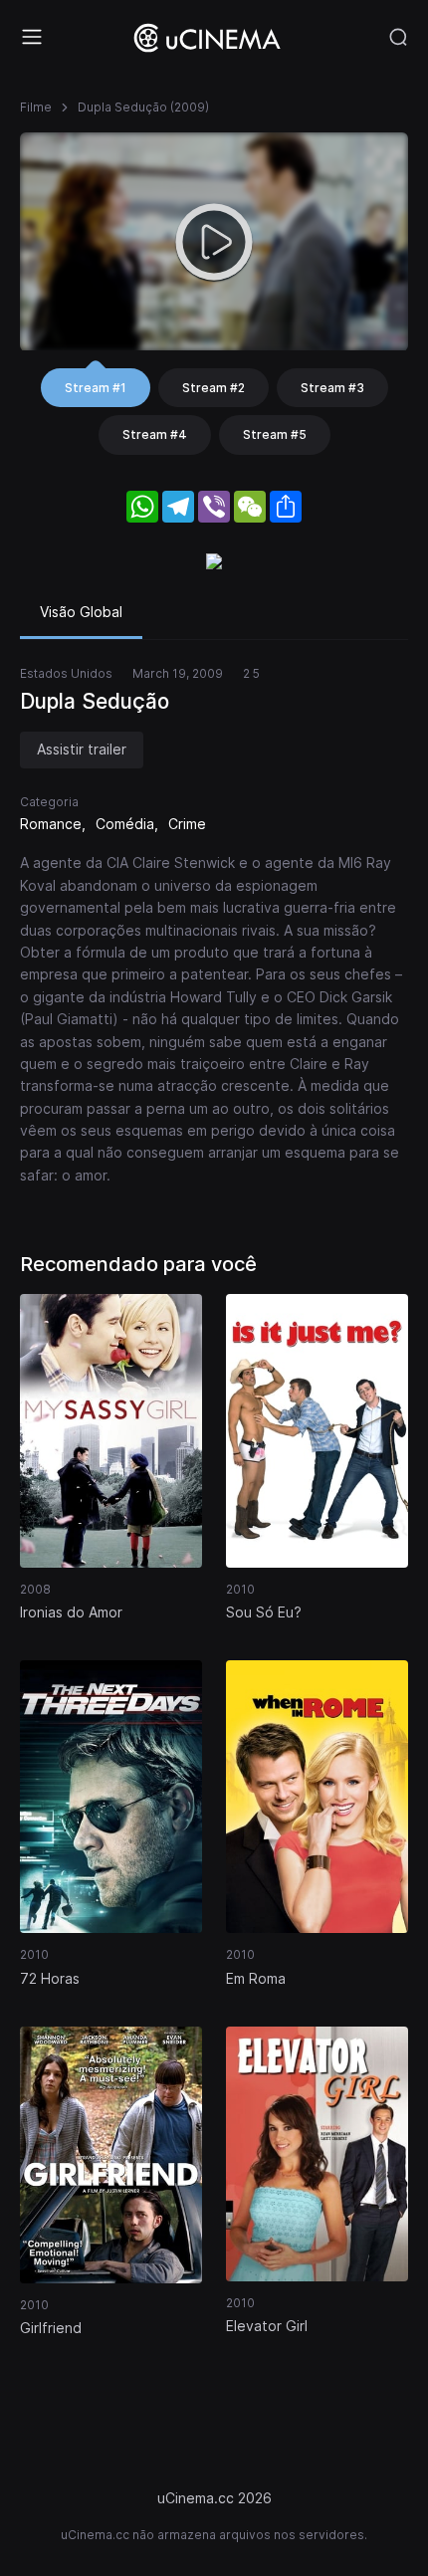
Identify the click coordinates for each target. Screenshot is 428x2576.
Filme (36, 107)
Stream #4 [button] (155, 434)
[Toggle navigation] (32, 37)
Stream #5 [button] (275, 434)
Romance (51, 824)
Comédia (125, 824)
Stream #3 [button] (332, 388)
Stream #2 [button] (214, 388)
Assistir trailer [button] (82, 749)
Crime (187, 824)
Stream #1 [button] (96, 388)
